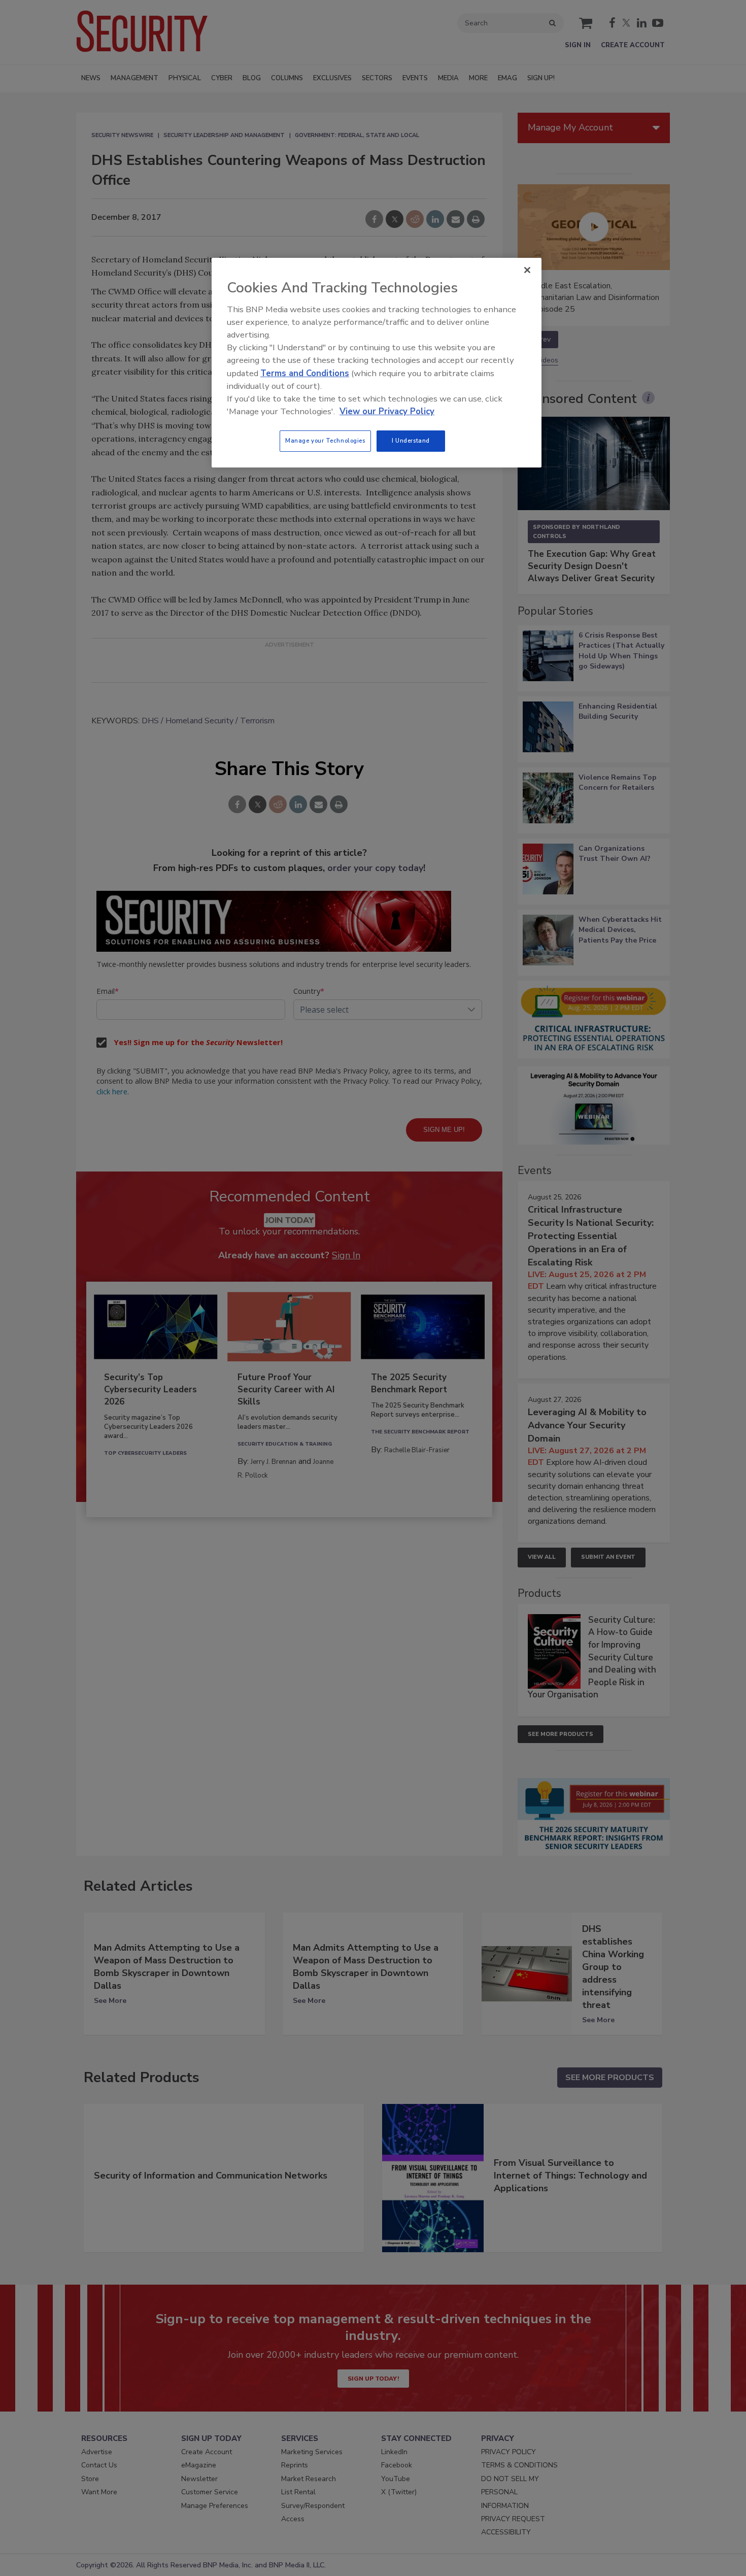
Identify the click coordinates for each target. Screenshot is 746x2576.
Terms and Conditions (305, 373)
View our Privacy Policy (387, 411)
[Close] (527, 270)
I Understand (411, 441)
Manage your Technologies (325, 441)
